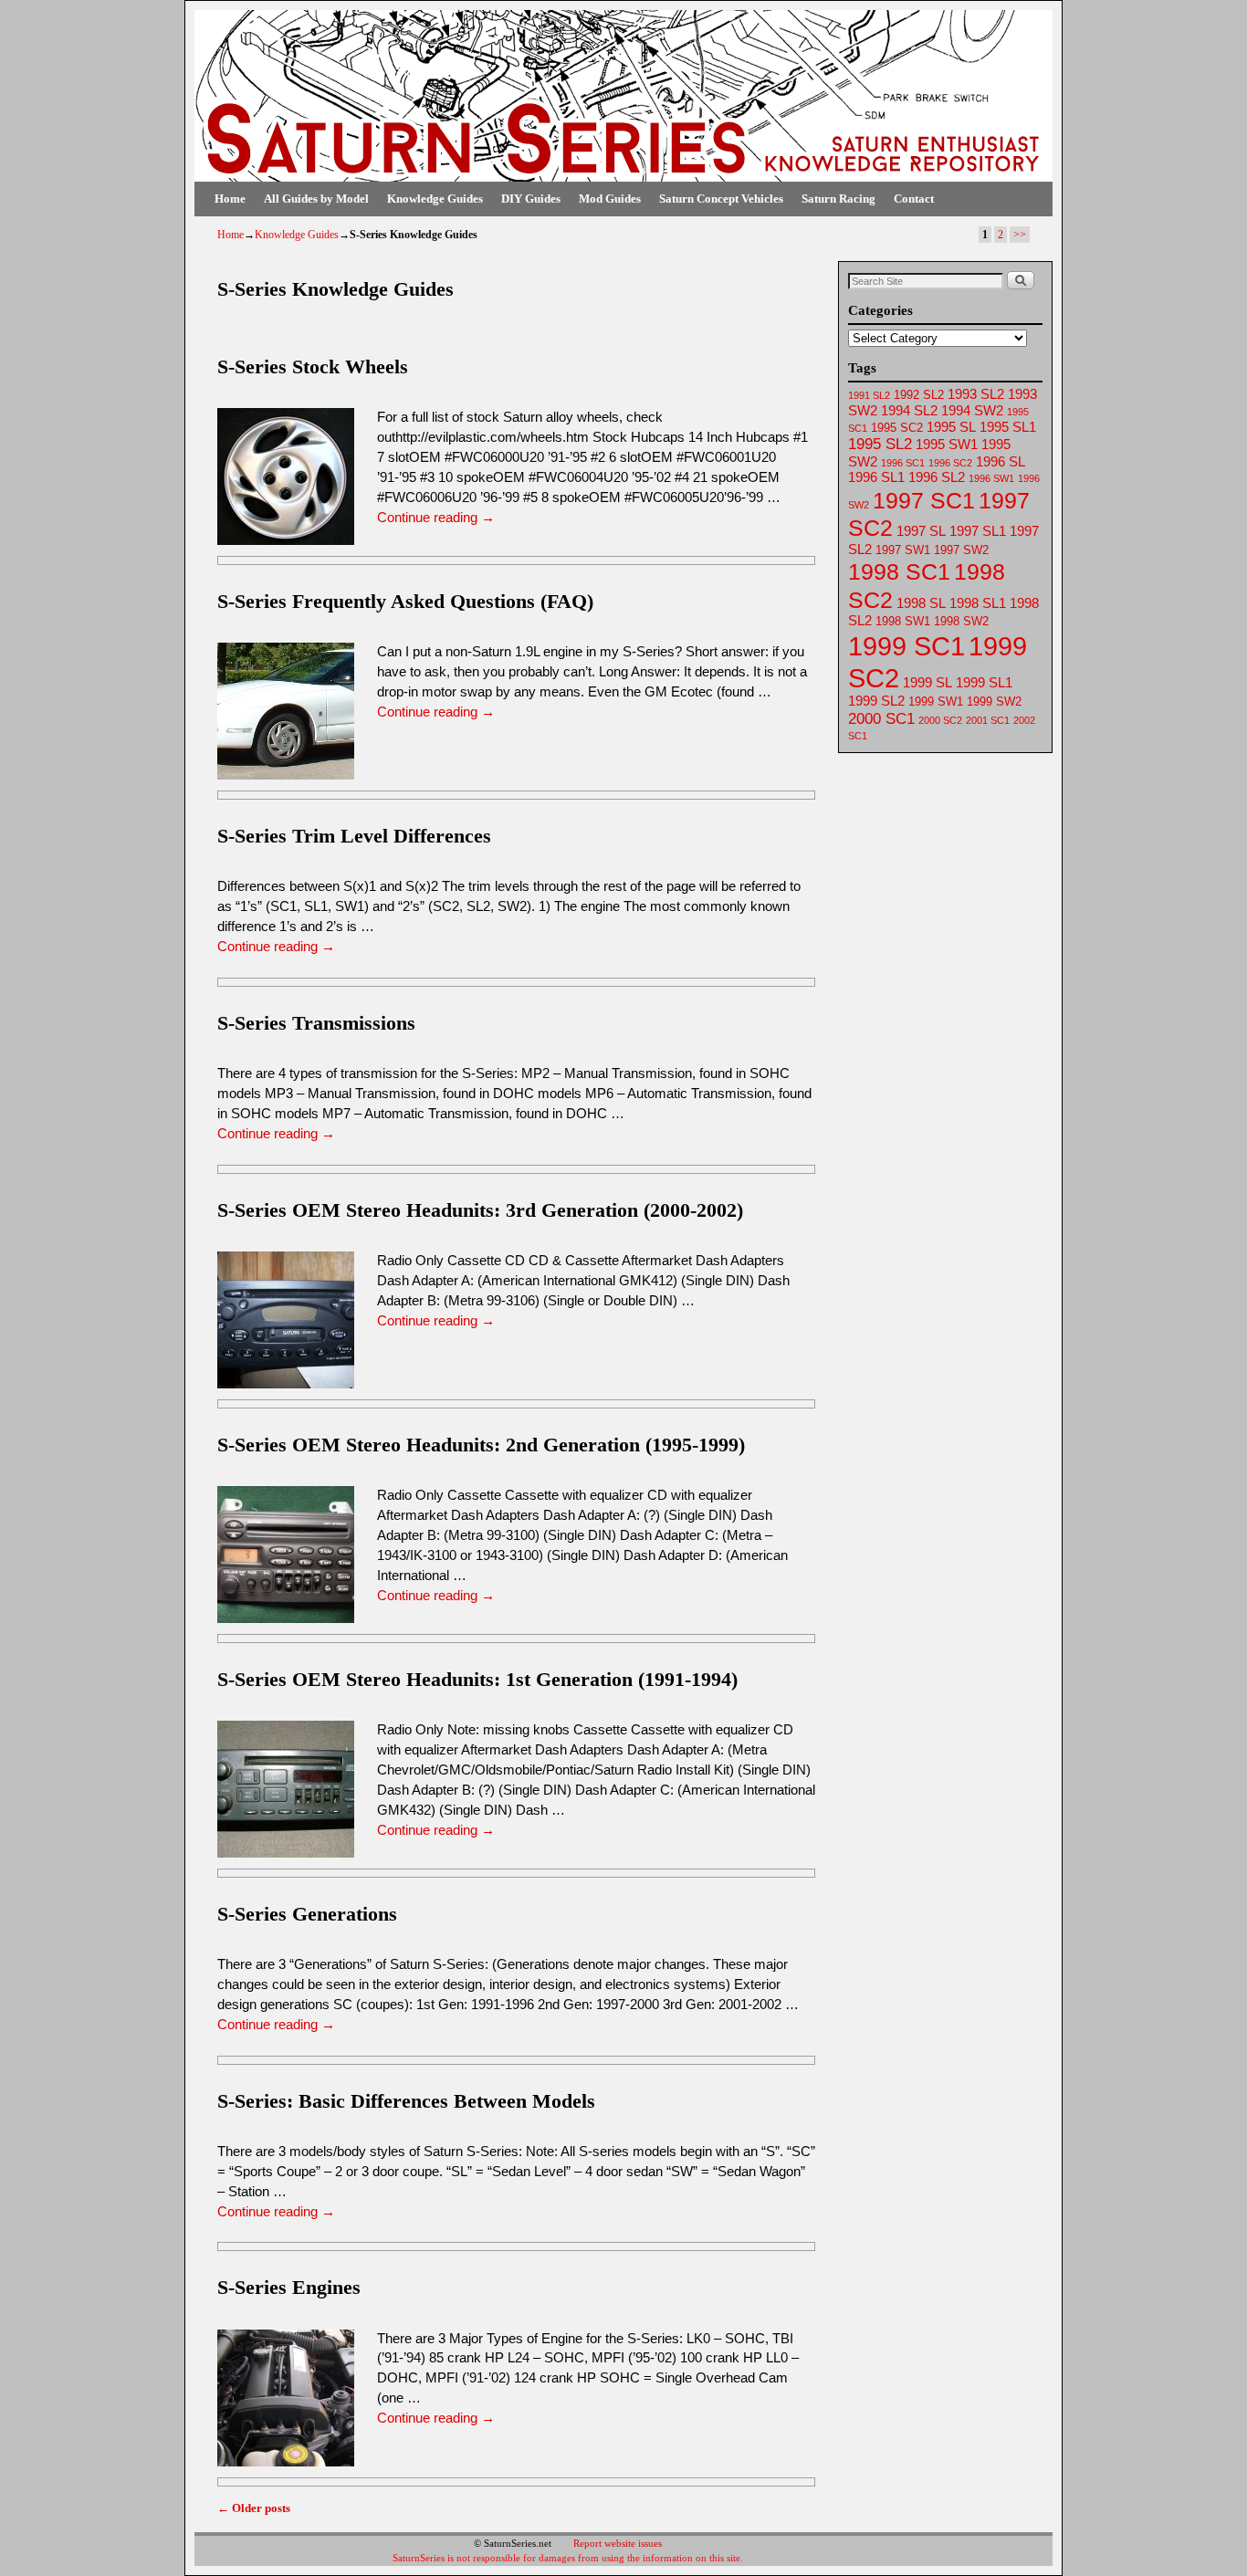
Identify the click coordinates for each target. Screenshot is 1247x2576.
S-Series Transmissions (316, 1023)
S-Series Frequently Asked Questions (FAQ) (405, 601)
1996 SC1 (903, 463)
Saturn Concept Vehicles (721, 199)
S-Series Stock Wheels (313, 367)
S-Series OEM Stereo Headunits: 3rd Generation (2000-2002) (480, 1210)
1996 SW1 (991, 478)
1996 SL (1001, 462)
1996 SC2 (950, 463)
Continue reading (436, 518)
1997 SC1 (924, 500)
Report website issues (618, 2543)
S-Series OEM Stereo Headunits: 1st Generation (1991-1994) (477, 1679)
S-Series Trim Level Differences (354, 836)
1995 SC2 (897, 428)
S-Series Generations (307, 1914)
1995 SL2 (880, 444)
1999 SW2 (994, 702)
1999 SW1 (936, 702)
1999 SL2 (876, 701)
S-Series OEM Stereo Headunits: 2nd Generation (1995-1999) (481, 1445)
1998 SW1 (903, 621)
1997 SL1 (978, 531)
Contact (914, 199)
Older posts (254, 2508)
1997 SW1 (903, 550)
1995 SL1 (1008, 427)
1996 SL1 (876, 477)
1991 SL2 (869, 395)
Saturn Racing (838, 199)
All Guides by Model (316, 199)
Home (230, 199)
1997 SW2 (961, 550)
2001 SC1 (988, 720)
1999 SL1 (984, 683)
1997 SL (921, 531)
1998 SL (921, 603)
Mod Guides (610, 199)
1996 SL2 (937, 477)
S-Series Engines (289, 2287)
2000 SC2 (940, 720)
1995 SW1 (947, 445)
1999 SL (927, 683)
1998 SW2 (961, 621)
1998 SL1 (978, 603)
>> (1020, 235)
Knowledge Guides (435, 199)
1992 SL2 (919, 395)
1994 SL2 (909, 411)
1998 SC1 (899, 571)
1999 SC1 (906, 646)
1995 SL (951, 427)
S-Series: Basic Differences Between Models (406, 2101)
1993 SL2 (976, 394)
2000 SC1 (881, 719)
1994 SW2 (972, 411)
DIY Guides (531, 199)
